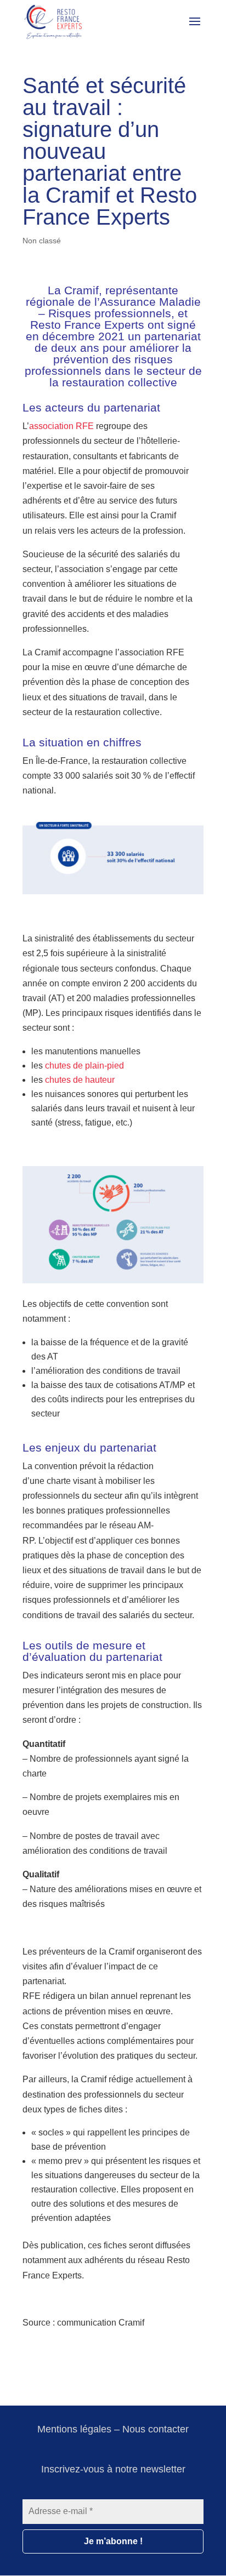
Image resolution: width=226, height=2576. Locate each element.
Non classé (42, 241)
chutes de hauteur (80, 1080)
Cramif (81, 290)
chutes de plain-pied (84, 1066)
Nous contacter (156, 2429)
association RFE (61, 426)
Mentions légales (74, 2429)
